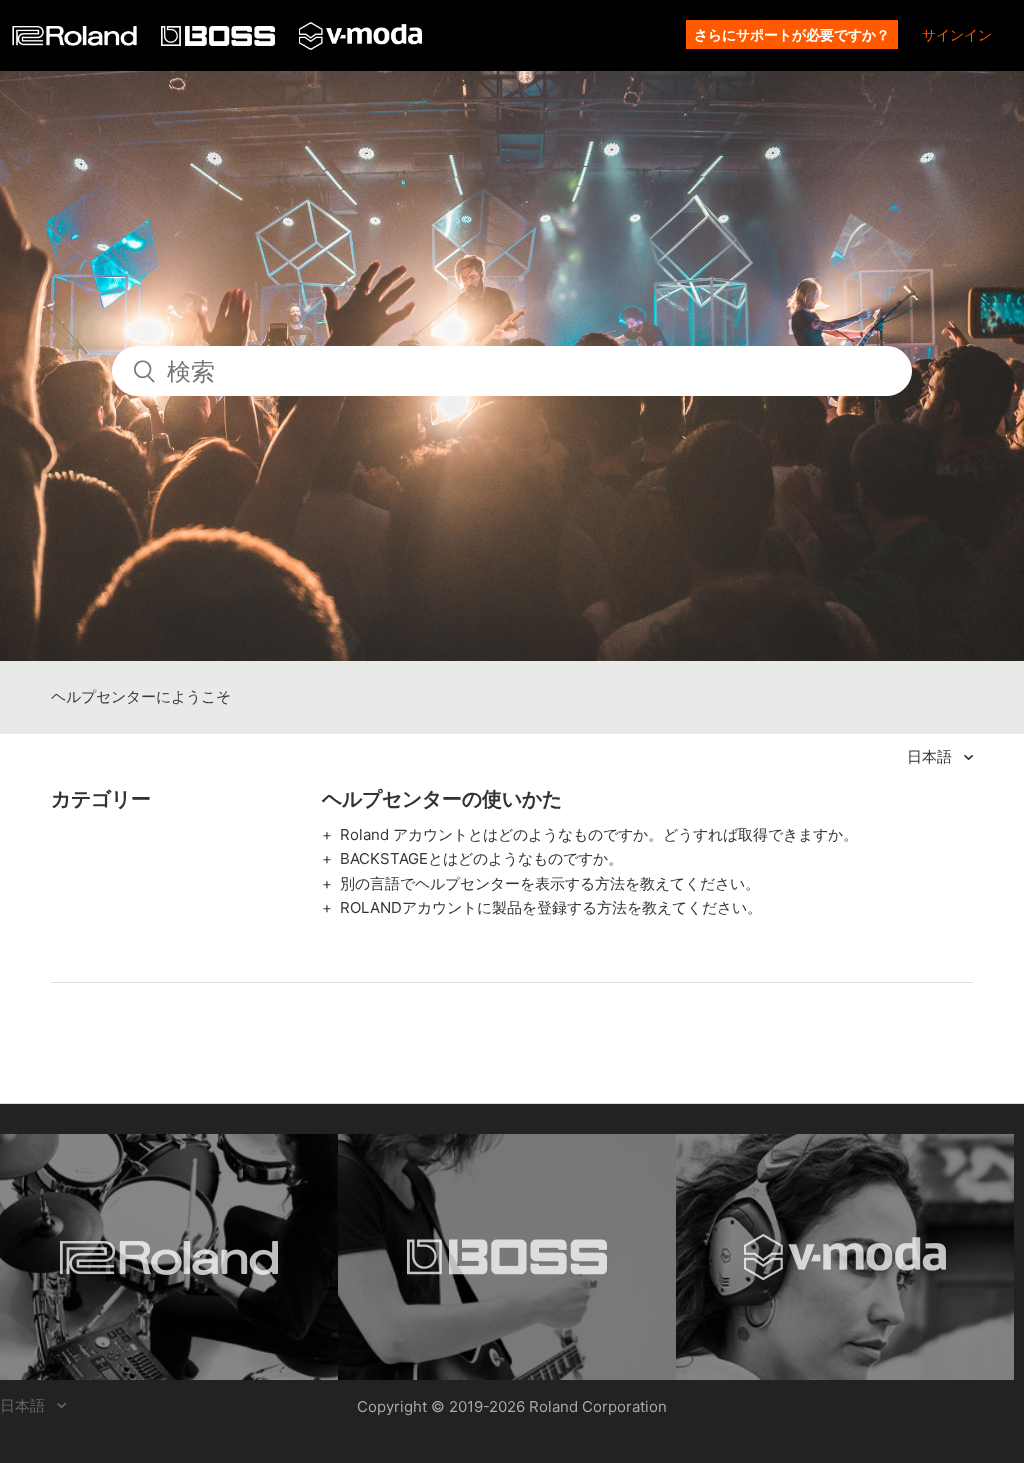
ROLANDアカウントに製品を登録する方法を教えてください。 (551, 907)
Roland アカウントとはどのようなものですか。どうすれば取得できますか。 (599, 834)
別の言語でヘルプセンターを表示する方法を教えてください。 (550, 883)
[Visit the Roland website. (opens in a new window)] (169, 1257)
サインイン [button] (957, 34)
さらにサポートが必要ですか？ (792, 34)
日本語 (931, 756)
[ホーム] (76, 40)
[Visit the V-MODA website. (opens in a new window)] (845, 1257)
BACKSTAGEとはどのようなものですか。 (481, 858)
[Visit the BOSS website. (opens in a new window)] (507, 1257)
